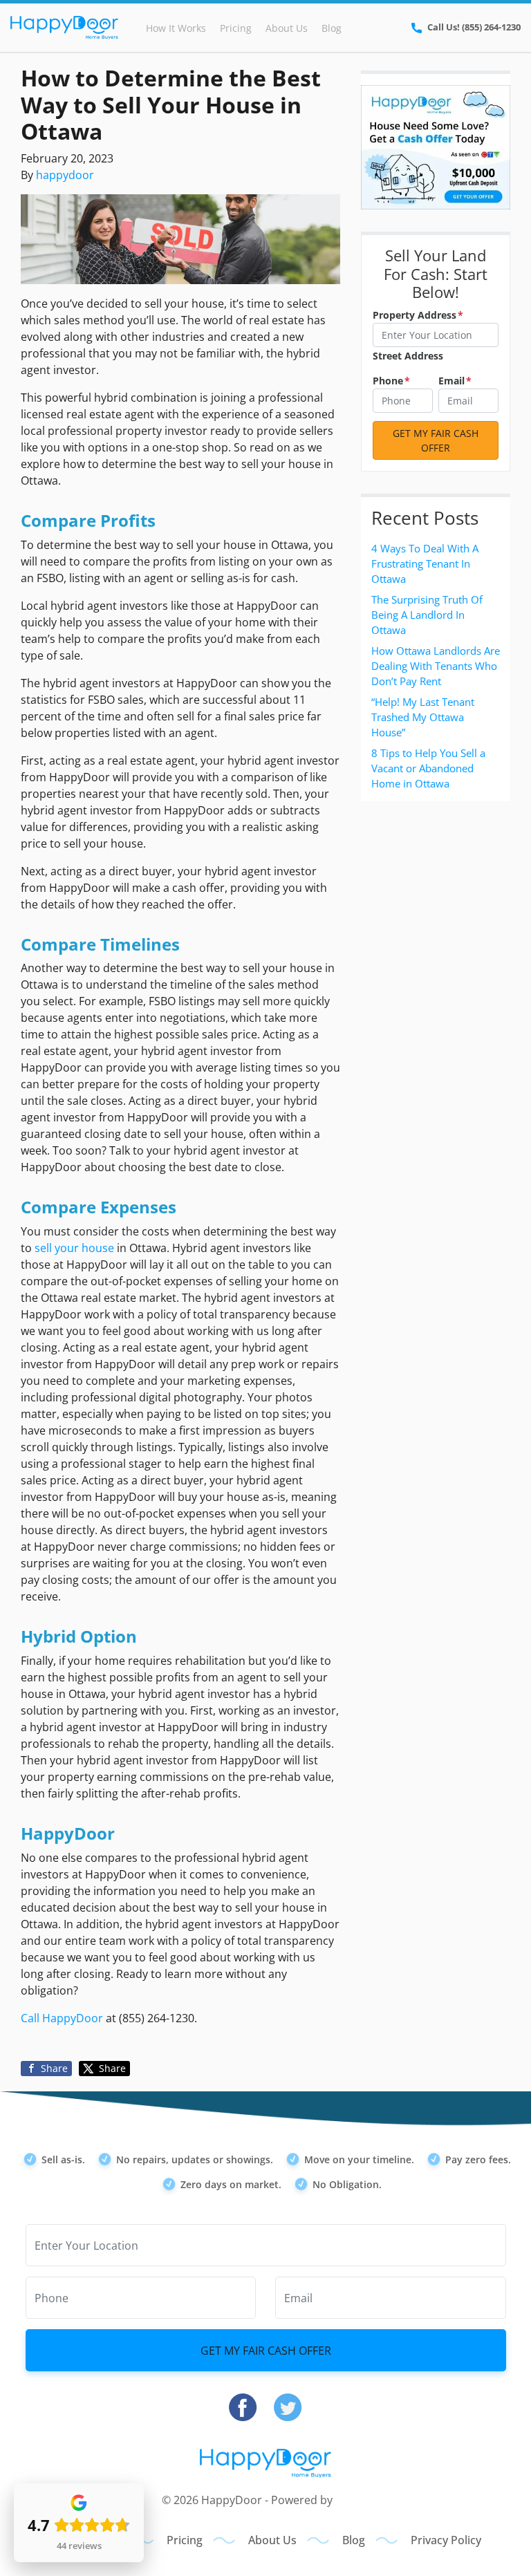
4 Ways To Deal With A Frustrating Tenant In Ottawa (425, 563)
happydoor (65, 175)
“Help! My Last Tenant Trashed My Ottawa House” (423, 717)
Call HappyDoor (62, 2018)
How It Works (176, 28)
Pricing (236, 28)
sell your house (74, 1248)
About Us (287, 28)
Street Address (408, 356)
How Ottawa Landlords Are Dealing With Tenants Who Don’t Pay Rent (436, 666)
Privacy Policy (446, 2540)
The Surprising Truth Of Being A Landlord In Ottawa (427, 615)
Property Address (418, 315)
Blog (332, 28)
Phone (391, 381)
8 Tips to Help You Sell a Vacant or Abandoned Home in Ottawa (428, 768)
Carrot (352, 2500)
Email (455, 381)
